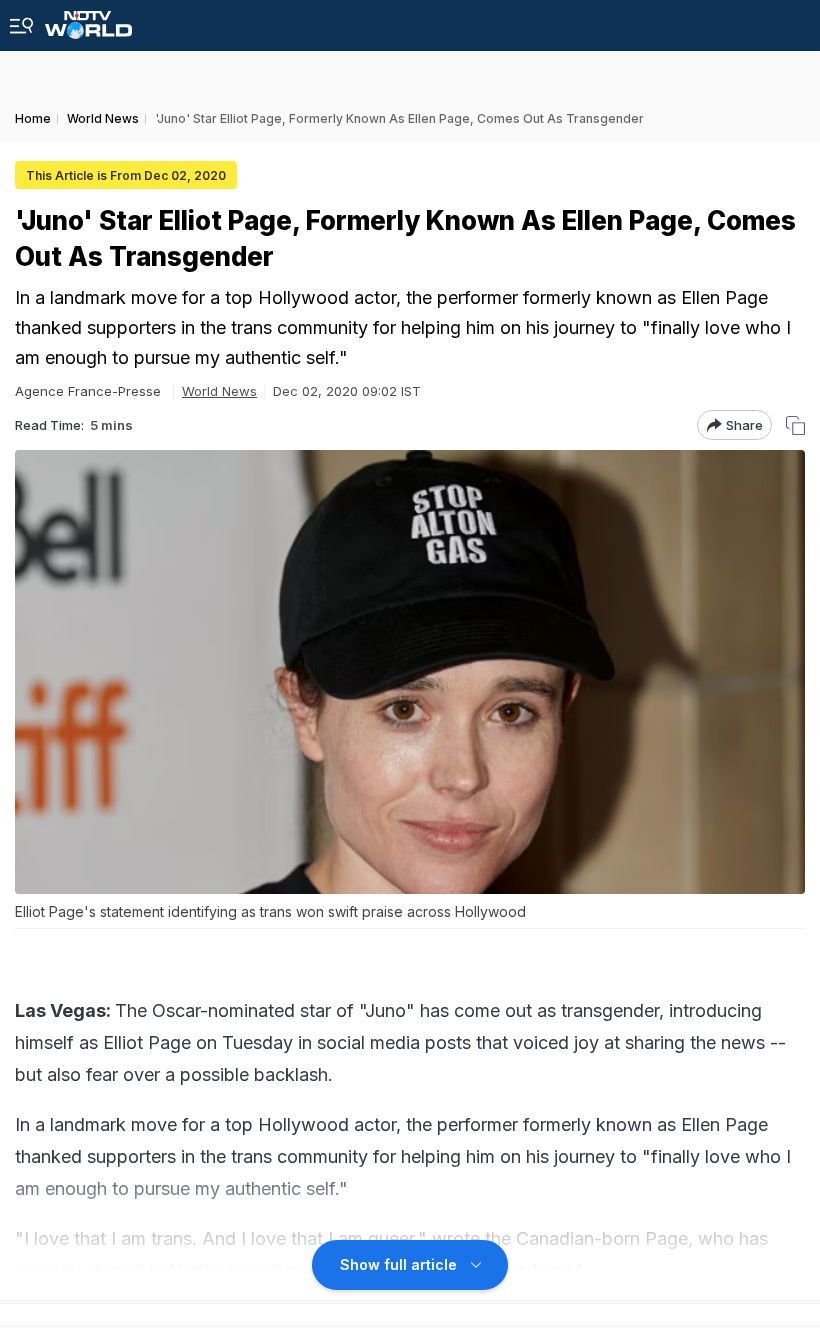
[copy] (795, 425)
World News (219, 391)
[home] (88, 19)
